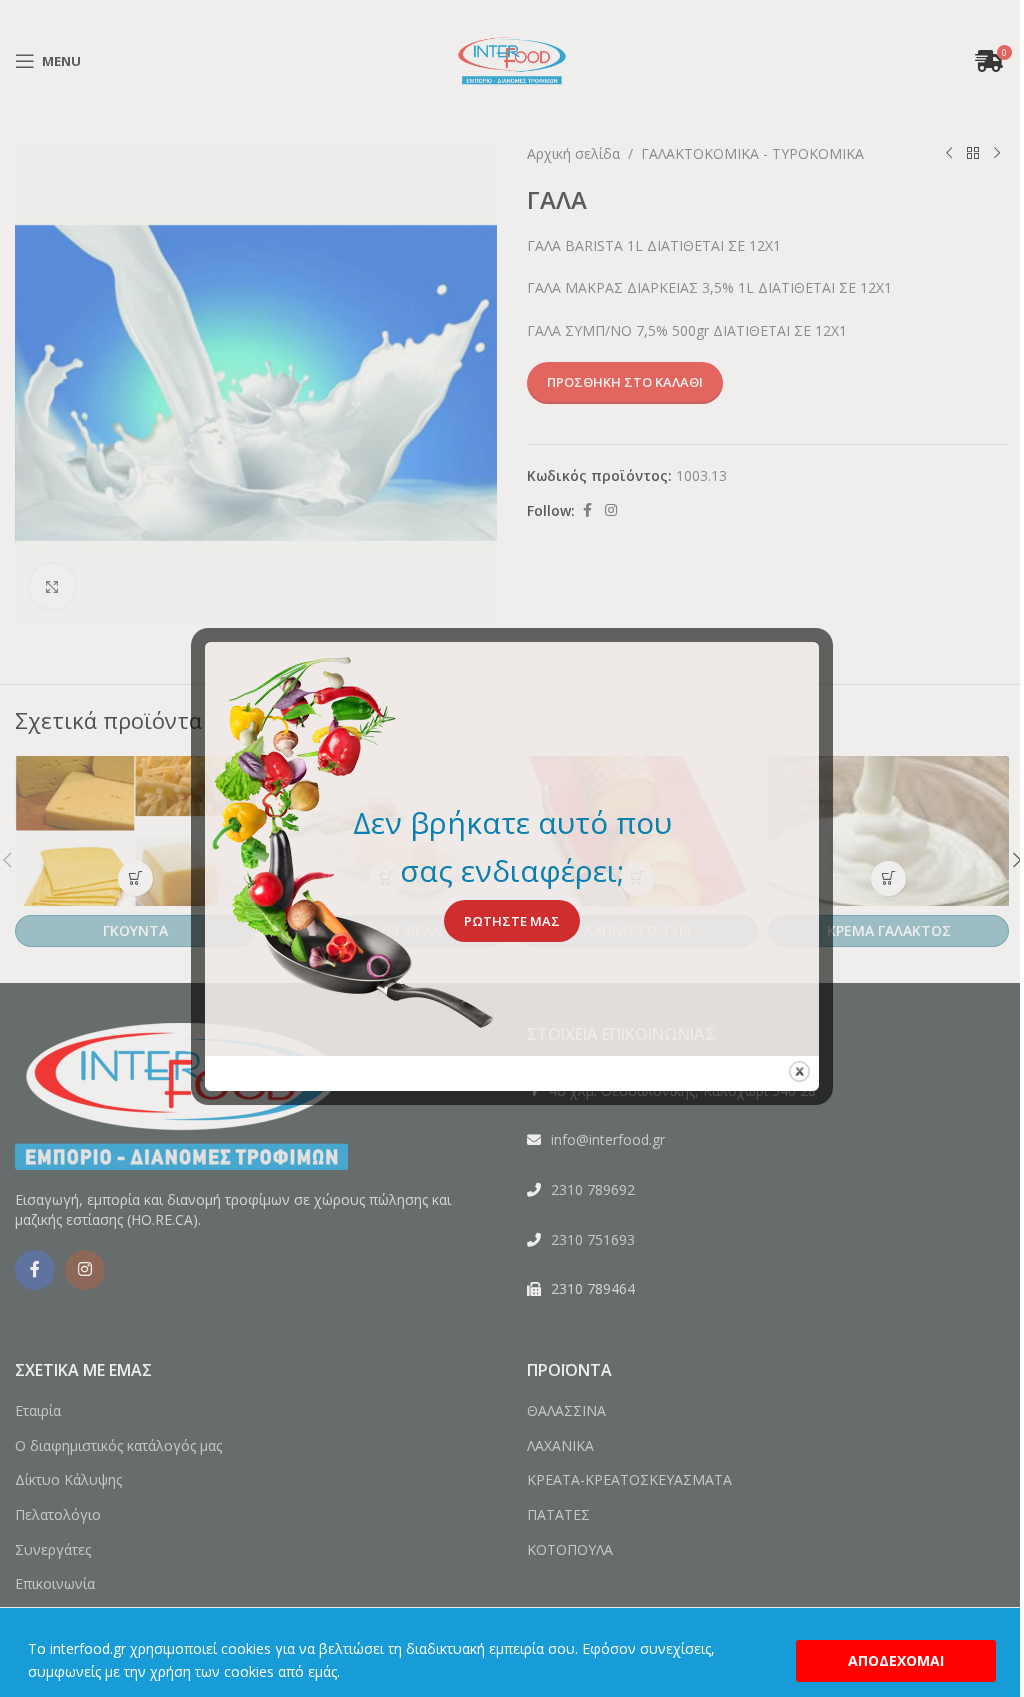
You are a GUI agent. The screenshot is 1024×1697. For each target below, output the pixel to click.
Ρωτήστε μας (512, 921)
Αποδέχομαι (896, 1660)
